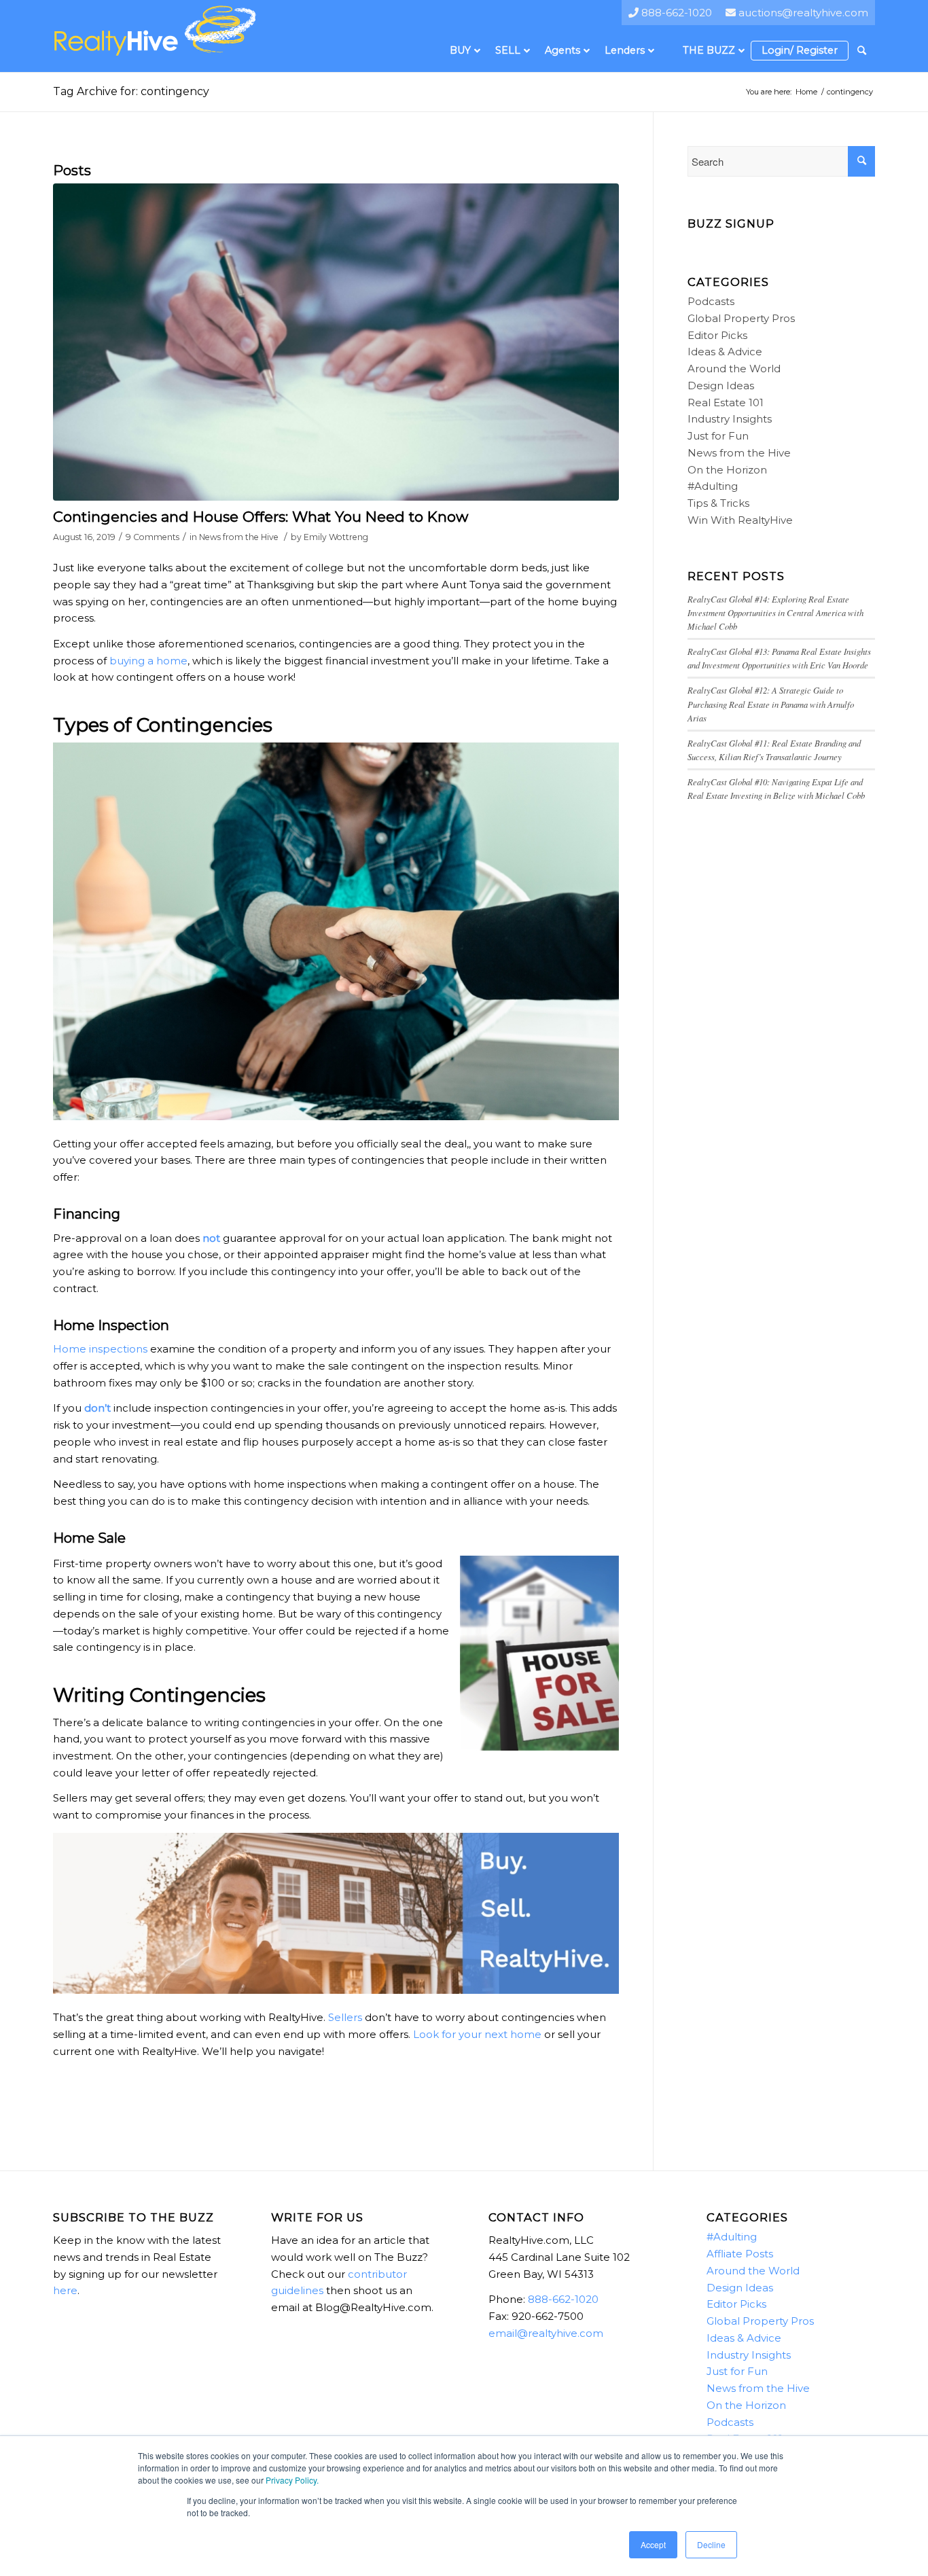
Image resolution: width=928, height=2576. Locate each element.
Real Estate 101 (726, 402)
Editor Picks (717, 335)
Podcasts (711, 301)
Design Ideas (721, 386)
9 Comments (153, 537)
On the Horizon (727, 470)
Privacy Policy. (292, 2480)
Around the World (734, 369)
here (65, 2290)
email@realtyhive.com (546, 2333)
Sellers (345, 2017)
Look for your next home (477, 2034)
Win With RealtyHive (740, 520)
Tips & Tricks (718, 503)
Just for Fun (718, 436)
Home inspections (100, 1349)
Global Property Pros (741, 318)
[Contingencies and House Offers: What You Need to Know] (336, 342)
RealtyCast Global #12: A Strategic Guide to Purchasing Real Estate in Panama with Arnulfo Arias (771, 703)
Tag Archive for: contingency (131, 91)
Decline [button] (711, 2544)
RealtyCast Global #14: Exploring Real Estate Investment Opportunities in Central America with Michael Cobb (775, 612)
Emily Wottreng (336, 537)
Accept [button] (653, 2544)
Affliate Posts (740, 2254)
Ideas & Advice (725, 352)
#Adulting (713, 486)
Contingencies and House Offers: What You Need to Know (261, 517)
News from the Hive (239, 537)
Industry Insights (730, 419)
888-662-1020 (563, 2299)
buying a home (148, 661)
